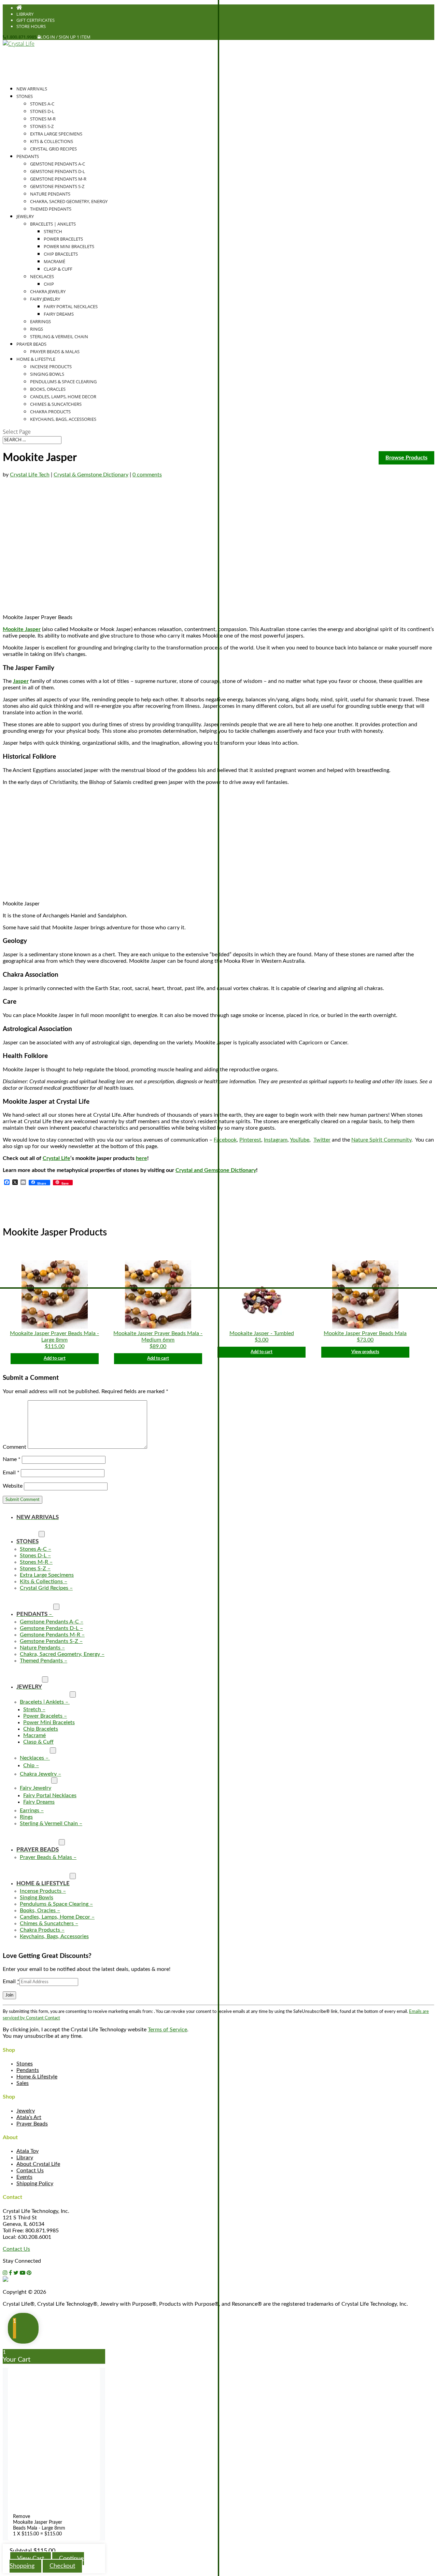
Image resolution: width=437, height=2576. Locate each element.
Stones (25, 2064)
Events (24, 2177)
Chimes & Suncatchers (56, 404)
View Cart (31, 2559)
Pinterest (250, 1140)
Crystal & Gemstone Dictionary (91, 475)
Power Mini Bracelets (69, 246)
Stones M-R (43, 119)
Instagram (276, 1140)
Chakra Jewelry (48, 291)
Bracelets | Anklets (53, 224)
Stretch (53, 231)
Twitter (322, 1140)
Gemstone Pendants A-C (58, 164)
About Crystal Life (38, 2164)
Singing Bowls (47, 374)
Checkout (62, 2566)
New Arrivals (32, 89)
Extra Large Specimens (56, 134)
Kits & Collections (52, 141)
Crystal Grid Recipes (53, 149)
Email (11, 1473)
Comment (15, 1447)
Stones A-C (42, 104)
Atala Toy (27, 2151)
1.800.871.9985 (21, 37)
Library (25, 14)
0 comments (147, 475)
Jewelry (26, 2111)
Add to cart (55, 1358)
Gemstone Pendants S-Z (57, 186)
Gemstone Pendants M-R (58, 179)
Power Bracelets (63, 239)
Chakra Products (50, 412)
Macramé (54, 261)
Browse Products (406, 458)
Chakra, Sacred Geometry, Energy (69, 201)
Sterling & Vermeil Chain (59, 337)
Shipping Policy (35, 2184)
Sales (23, 2083)
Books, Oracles (48, 389)
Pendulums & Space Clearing (63, 382)
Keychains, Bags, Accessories (63, 419)
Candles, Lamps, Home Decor (63, 397)
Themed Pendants (51, 209)
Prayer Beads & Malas (55, 352)
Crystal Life (57, 1158)
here (142, 1158)
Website (13, 1486)
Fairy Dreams (59, 314)
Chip (49, 284)
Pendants (28, 156)
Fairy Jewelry (45, 299)
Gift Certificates (36, 20)
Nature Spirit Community (381, 1140)
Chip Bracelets (61, 254)
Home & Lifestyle (37, 2077)
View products (365, 1352)
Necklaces (42, 276)
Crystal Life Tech (30, 475)
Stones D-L (42, 111)
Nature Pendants (50, 194)
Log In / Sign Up (58, 37)
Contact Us (30, 2171)
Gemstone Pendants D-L (58, 171)
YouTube (300, 1140)
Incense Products (51, 367)
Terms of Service (167, 2030)
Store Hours (31, 26)
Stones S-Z (42, 126)
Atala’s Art (29, 2117)
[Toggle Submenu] (42, 1534)
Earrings (40, 321)
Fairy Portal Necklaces (71, 306)
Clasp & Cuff (58, 269)
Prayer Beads (32, 2124)
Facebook (225, 1140)
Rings (37, 329)
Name (12, 1459)
